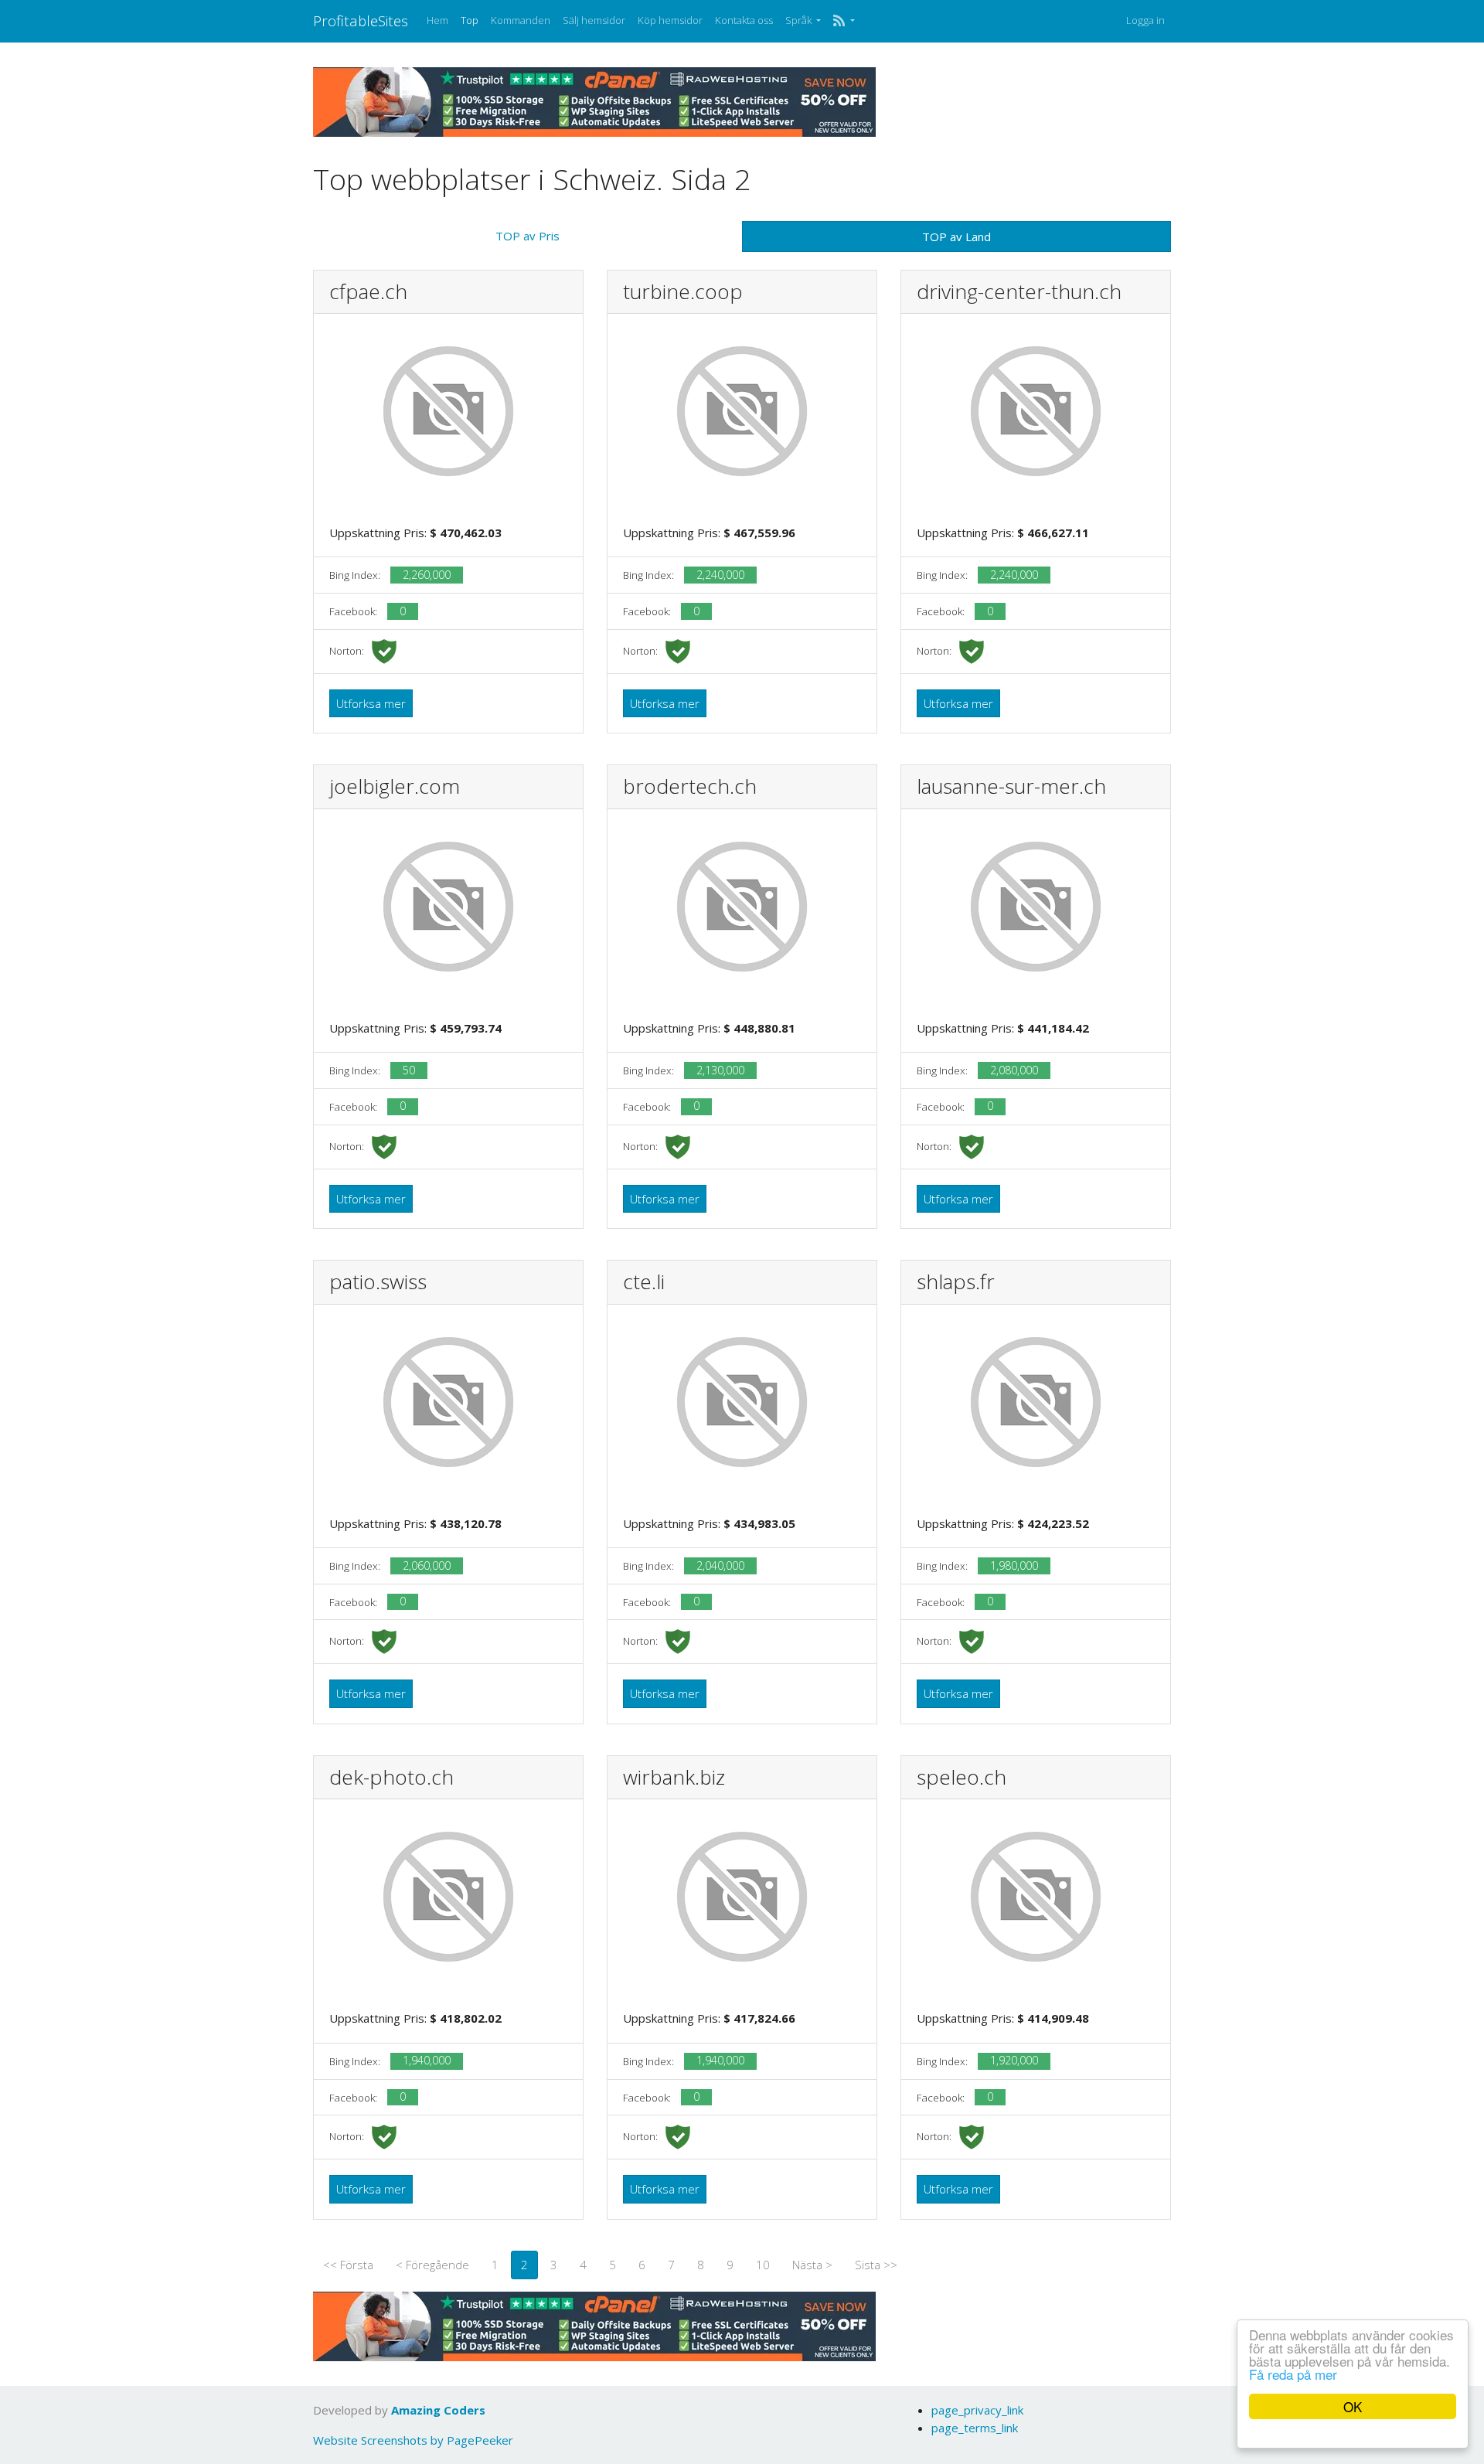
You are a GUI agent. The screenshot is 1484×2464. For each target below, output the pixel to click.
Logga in (1145, 20)
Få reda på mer (1293, 2374)
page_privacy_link (977, 2410)
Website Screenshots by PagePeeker (413, 2440)
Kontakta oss (744, 20)
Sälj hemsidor (594, 20)
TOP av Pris (528, 236)
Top (470, 20)
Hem (437, 20)
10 (763, 2265)
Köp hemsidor (670, 20)
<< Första (348, 2265)
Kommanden (521, 20)
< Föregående (432, 2265)
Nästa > (812, 2265)
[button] (844, 21)
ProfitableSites (361, 20)
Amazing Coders (438, 2410)
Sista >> (876, 2265)
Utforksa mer (371, 703)
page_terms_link (975, 2428)
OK (1353, 2406)
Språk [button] (800, 20)
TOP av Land (956, 237)
